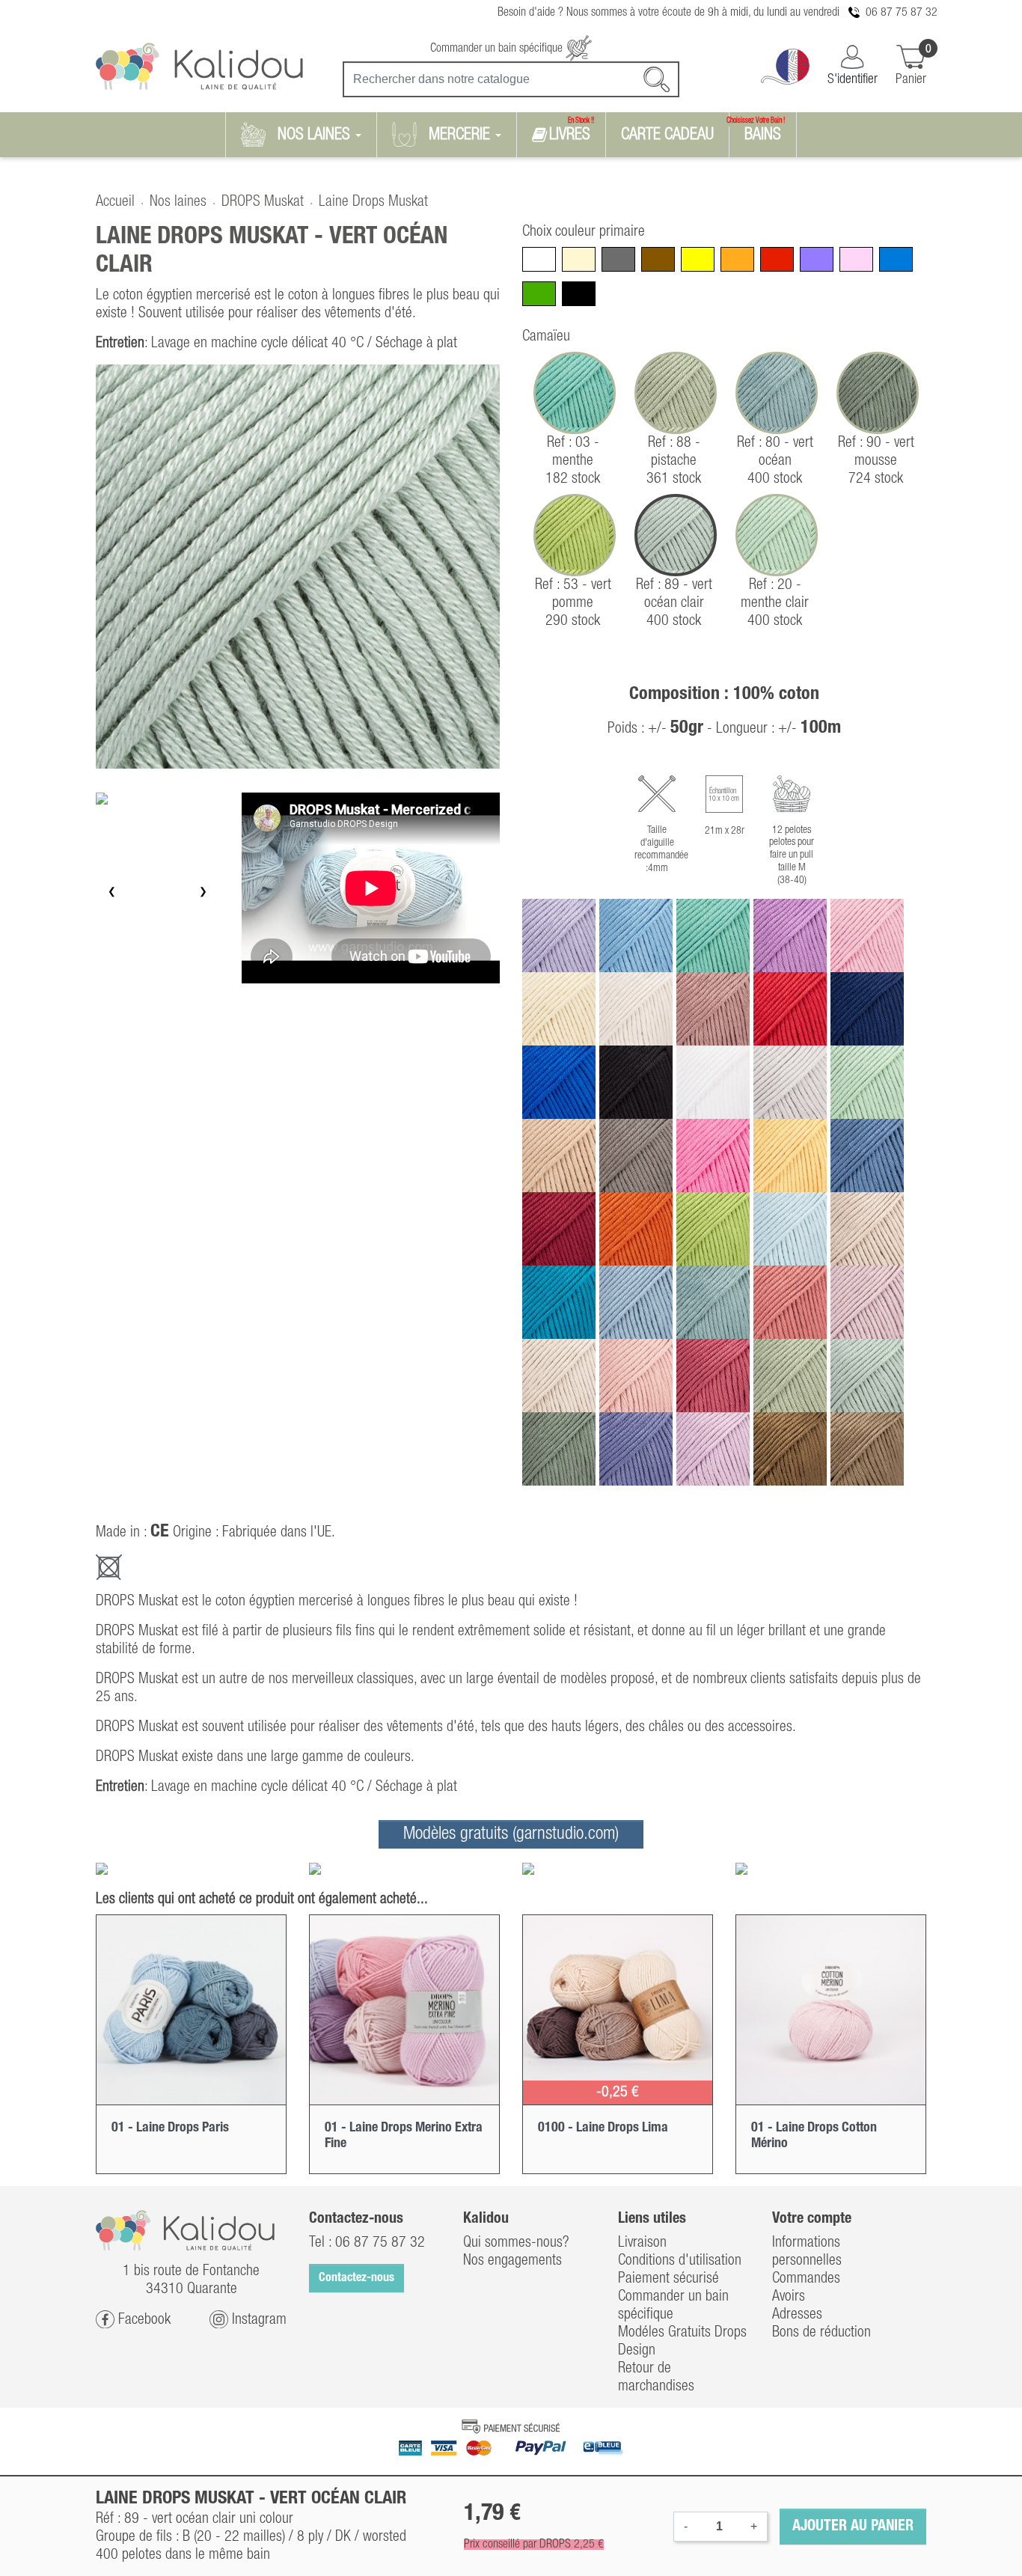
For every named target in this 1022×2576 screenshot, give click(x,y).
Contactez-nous (357, 2278)
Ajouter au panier (853, 2527)
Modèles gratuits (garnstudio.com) (511, 1834)
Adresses (797, 2315)
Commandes (806, 2279)
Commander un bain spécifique (498, 49)
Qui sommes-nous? (516, 2243)
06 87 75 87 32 (902, 13)
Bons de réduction (821, 2333)
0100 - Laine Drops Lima (603, 2128)
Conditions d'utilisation (680, 2261)
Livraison (642, 2243)
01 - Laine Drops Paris (170, 2128)
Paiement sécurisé (668, 2279)
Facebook (143, 2319)
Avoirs (789, 2297)
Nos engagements (512, 2261)
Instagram (257, 2319)
